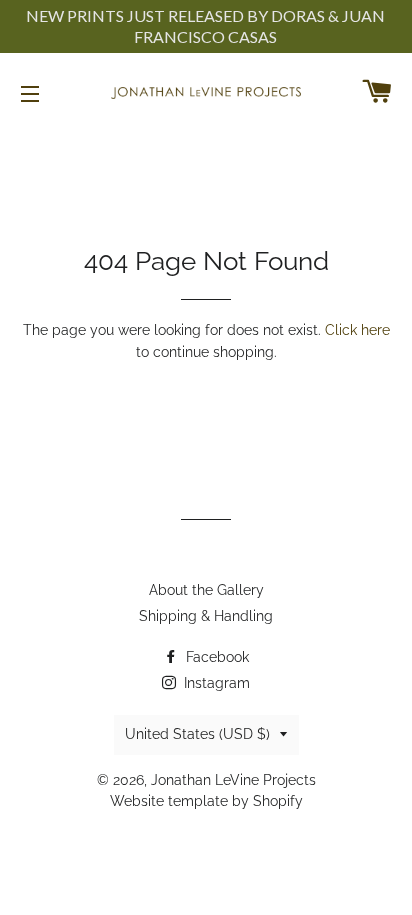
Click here (357, 330)
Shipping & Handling (206, 616)
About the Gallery (206, 590)
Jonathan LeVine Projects (233, 780)
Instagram (215, 683)
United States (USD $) (197, 734)
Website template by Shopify (206, 801)
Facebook (215, 657)
